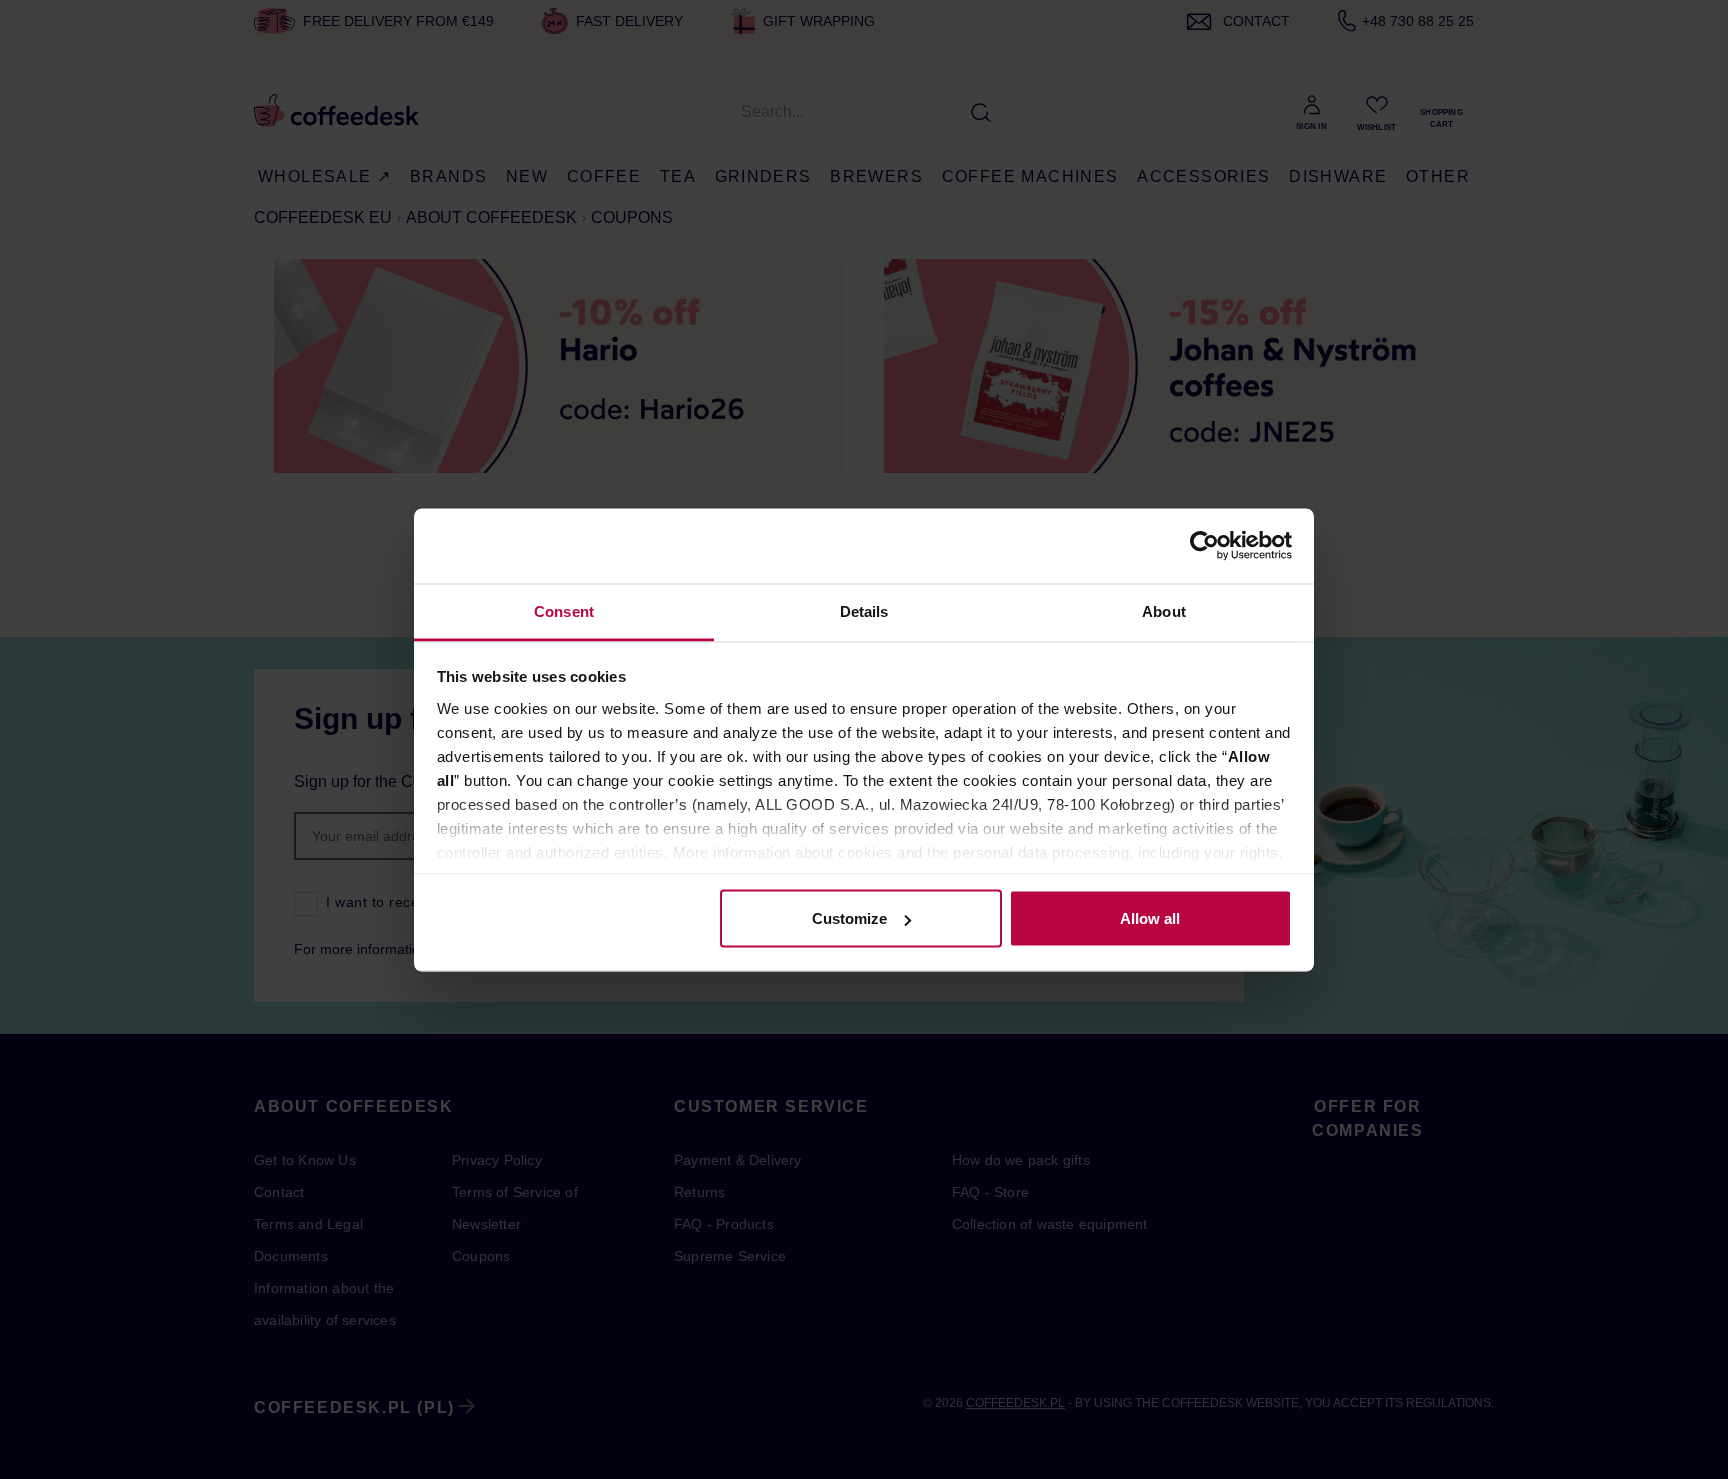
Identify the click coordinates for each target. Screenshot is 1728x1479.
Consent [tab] (564, 610)
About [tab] (1164, 610)
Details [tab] (864, 610)
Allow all (1150, 918)
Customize (849, 918)
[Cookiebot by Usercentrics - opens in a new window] (1204, 546)
